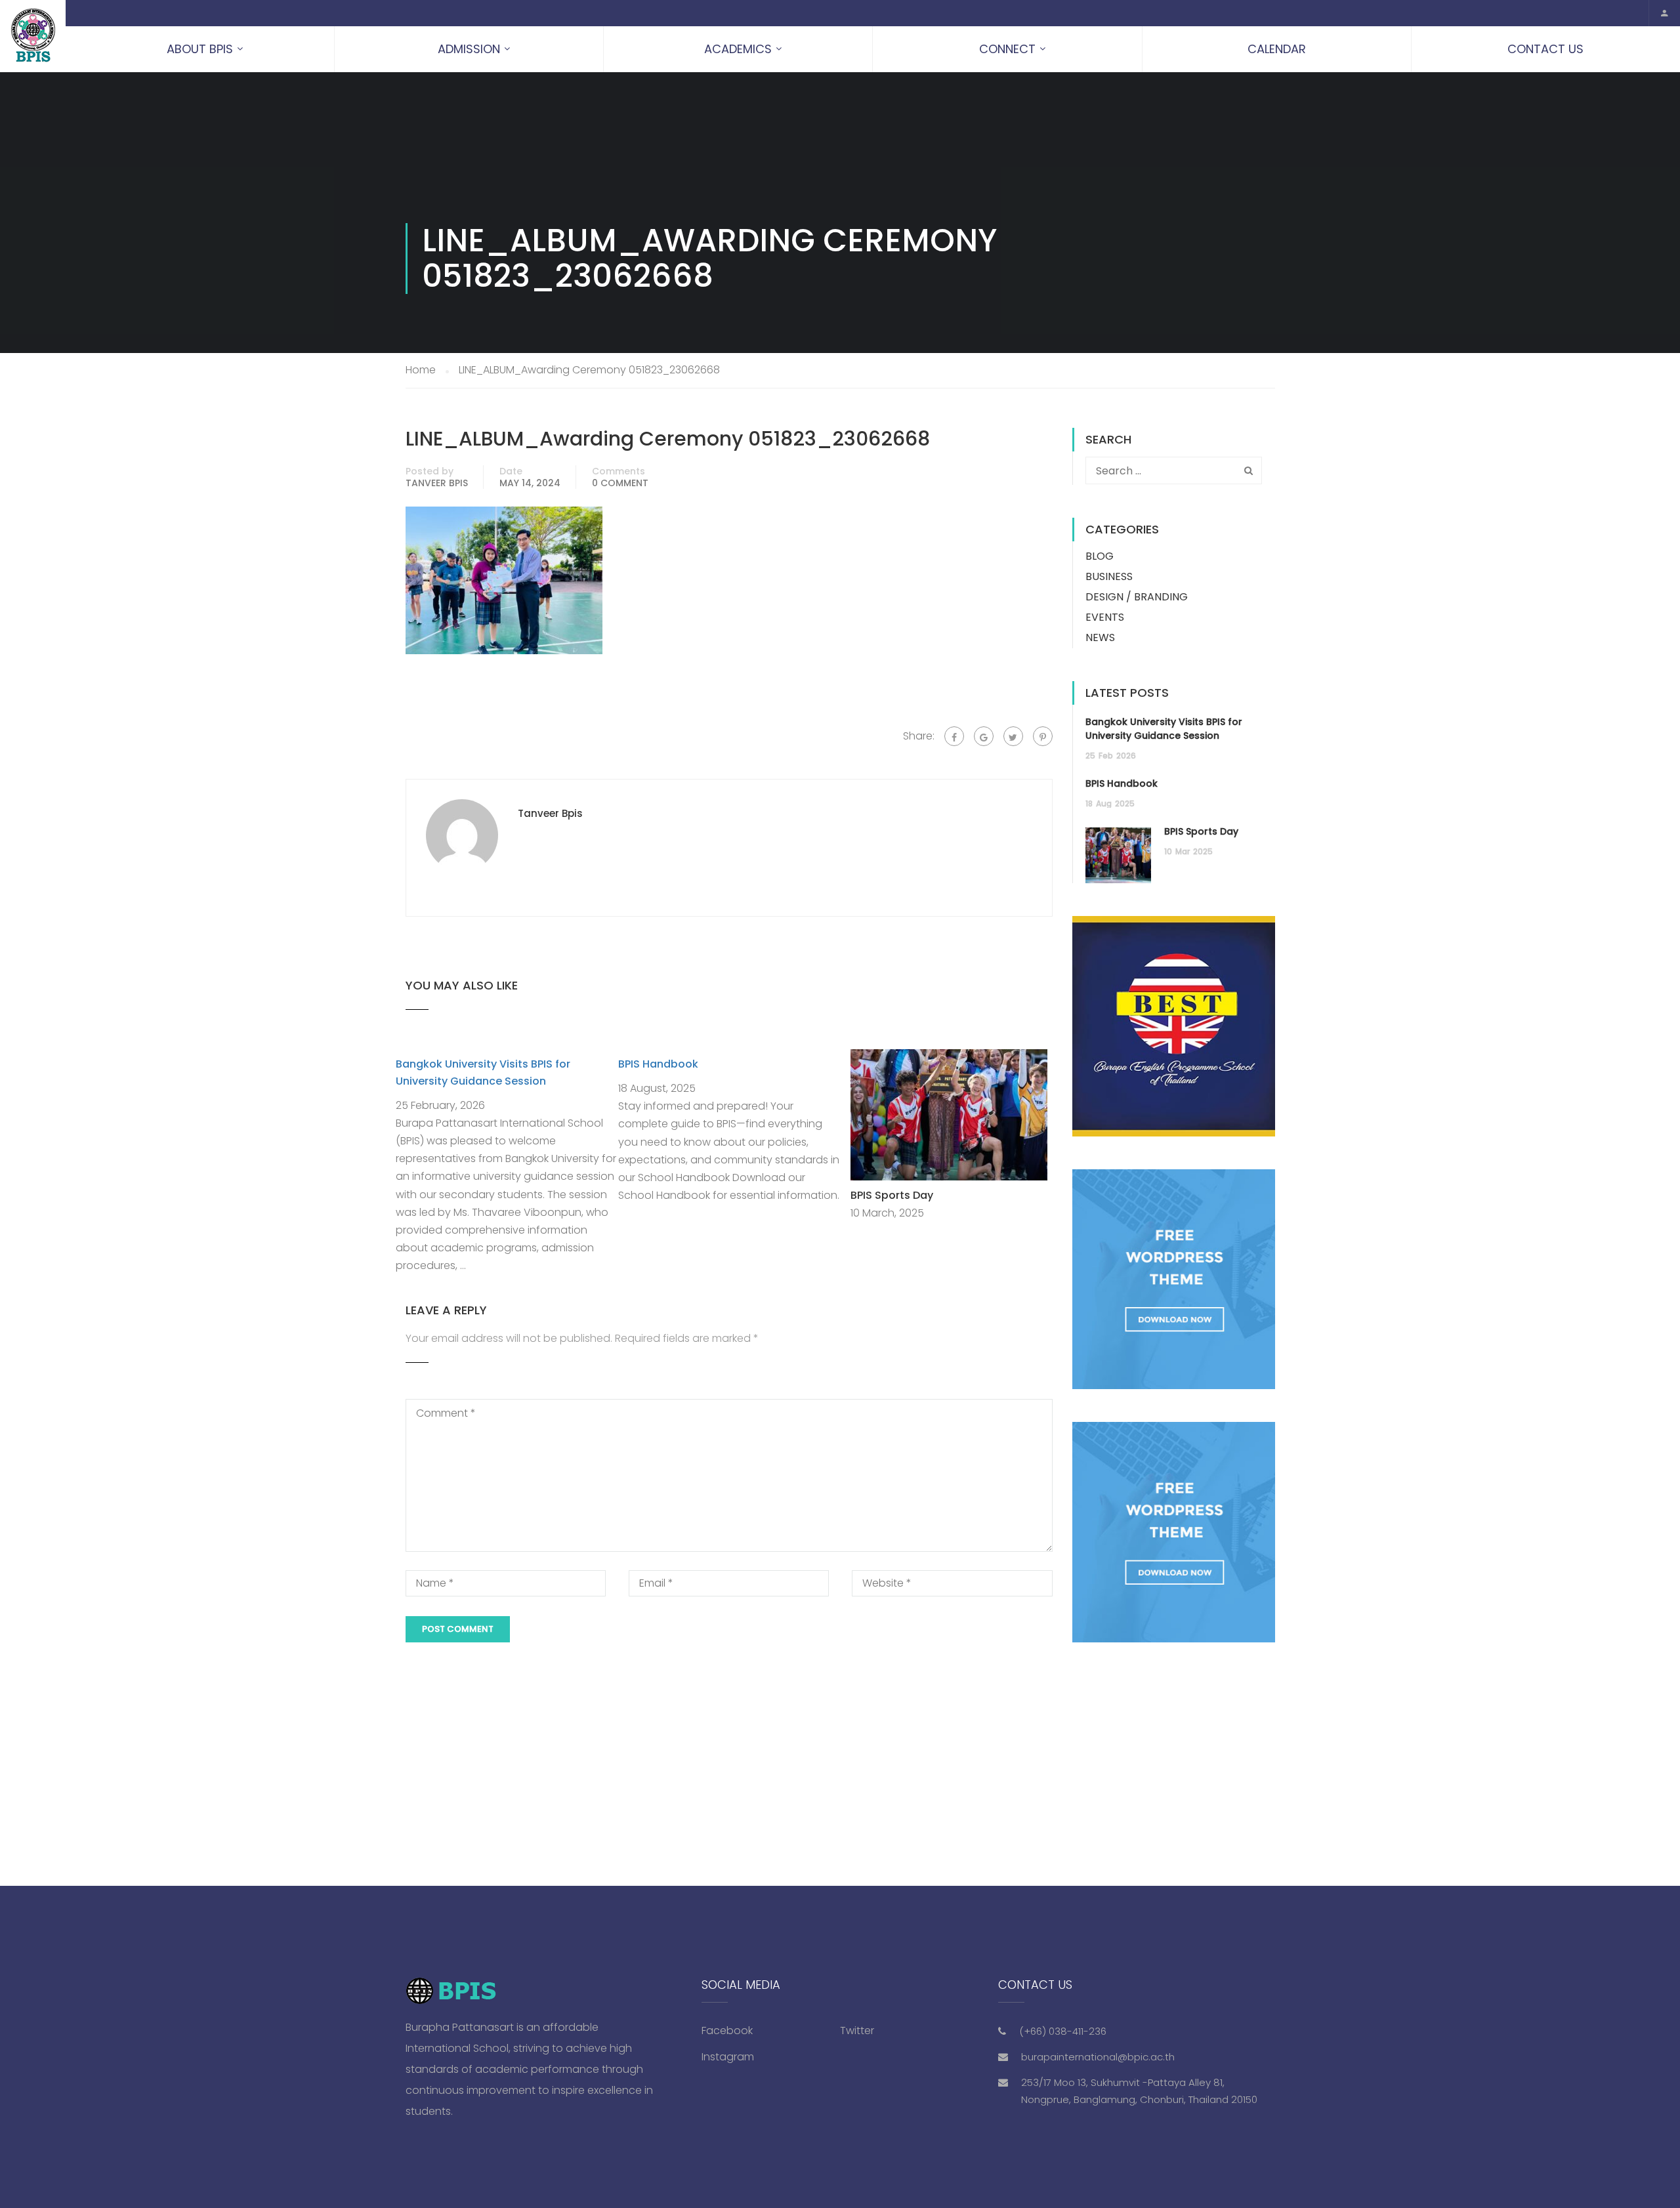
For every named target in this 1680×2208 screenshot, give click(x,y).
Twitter (857, 2031)
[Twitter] (1013, 736)
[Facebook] (954, 736)
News (1100, 637)
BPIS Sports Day (892, 1195)
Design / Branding (1137, 597)
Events (1105, 617)
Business (1109, 576)
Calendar (1277, 49)
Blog (1100, 556)
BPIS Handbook (658, 1064)
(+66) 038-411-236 (1063, 2031)
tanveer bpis (437, 483)
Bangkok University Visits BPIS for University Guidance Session (1164, 729)
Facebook (727, 2031)
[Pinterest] (1043, 736)
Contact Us (1545, 49)
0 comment (620, 483)
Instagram (728, 2057)
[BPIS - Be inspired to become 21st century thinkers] (33, 36)
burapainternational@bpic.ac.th (1098, 2057)
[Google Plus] (984, 736)
